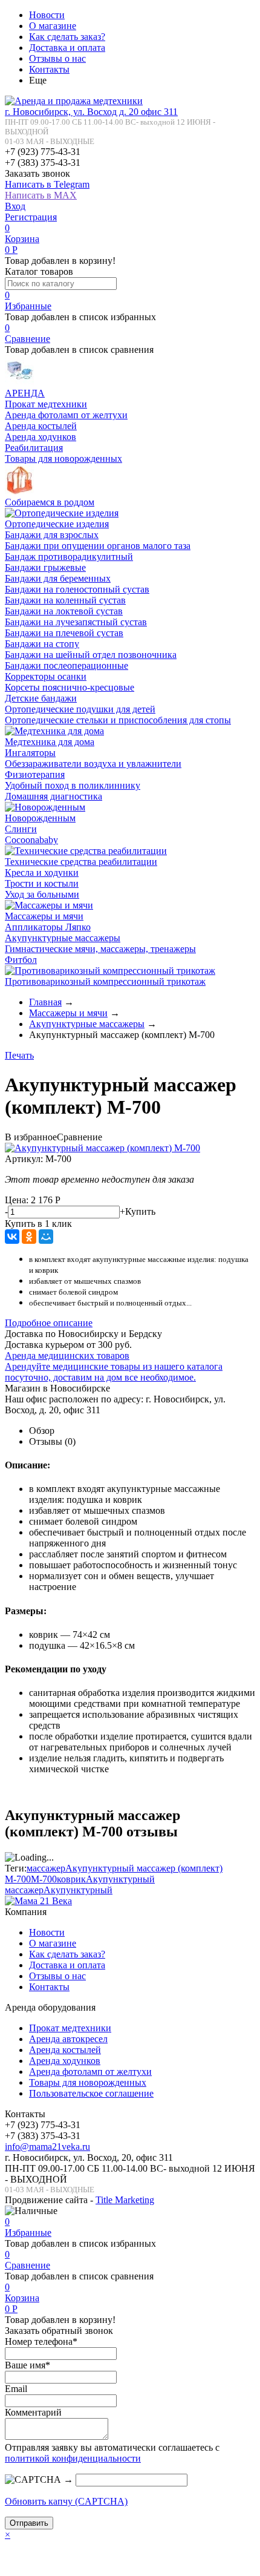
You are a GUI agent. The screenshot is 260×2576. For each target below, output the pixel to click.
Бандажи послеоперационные (67, 665)
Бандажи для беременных (58, 578)
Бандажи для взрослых (52, 535)
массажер (46, 1868)
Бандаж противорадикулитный (69, 557)
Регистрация (31, 217)
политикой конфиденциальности (73, 2458)
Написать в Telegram (47, 184)
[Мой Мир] (46, 1237)
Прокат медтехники (46, 404)
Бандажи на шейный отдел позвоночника (91, 655)
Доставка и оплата (67, 48)
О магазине (53, 26)
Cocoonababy (31, 840)
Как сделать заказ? (67, 37)
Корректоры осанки (46, 676)
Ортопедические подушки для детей (80, 709)
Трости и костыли (42, 883)
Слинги (21, 829)
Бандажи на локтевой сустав (64, 611)
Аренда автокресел (68, 2039)
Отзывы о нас (57, 58)
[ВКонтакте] (12, 1237)
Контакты (49, 69)
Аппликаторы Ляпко (48, 927)
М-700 (44, 1879)
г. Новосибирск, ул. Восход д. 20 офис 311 (91, 112)
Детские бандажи (41, 698)
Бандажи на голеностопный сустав (77, 589)
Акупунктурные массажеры (63, 938)
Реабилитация (34, 448)
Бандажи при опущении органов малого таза (98, 546)
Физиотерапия (35, 774)
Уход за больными (42, 894)
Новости (47, 15)
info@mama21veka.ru (47, 2147)
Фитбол (21, 960)
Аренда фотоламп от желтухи (66, 415)
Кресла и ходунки (42, 872)
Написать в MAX (41, 195)
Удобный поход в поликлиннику (73, 785)
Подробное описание (49, 1323)
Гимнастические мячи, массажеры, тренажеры (100, 949)
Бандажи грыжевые (45, 567)
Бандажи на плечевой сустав (64, 633)
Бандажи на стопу (42, 644)
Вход (15, 206)
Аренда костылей (41, 426)
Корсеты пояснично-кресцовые (70, 687)
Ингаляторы (30, 753)
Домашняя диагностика (54, 796)
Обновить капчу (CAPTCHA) (66, 2501)
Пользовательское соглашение (91, 2093)
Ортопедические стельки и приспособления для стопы (118, 720)
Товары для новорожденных (63, 458)
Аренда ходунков (41, 437)
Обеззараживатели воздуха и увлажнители (93, 764)
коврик (71, 1879)
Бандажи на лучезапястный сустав (76, 622)
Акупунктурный (78, 1890)
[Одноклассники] (29, 1237)
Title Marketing (125, 2200)
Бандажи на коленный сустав (65, 600)
